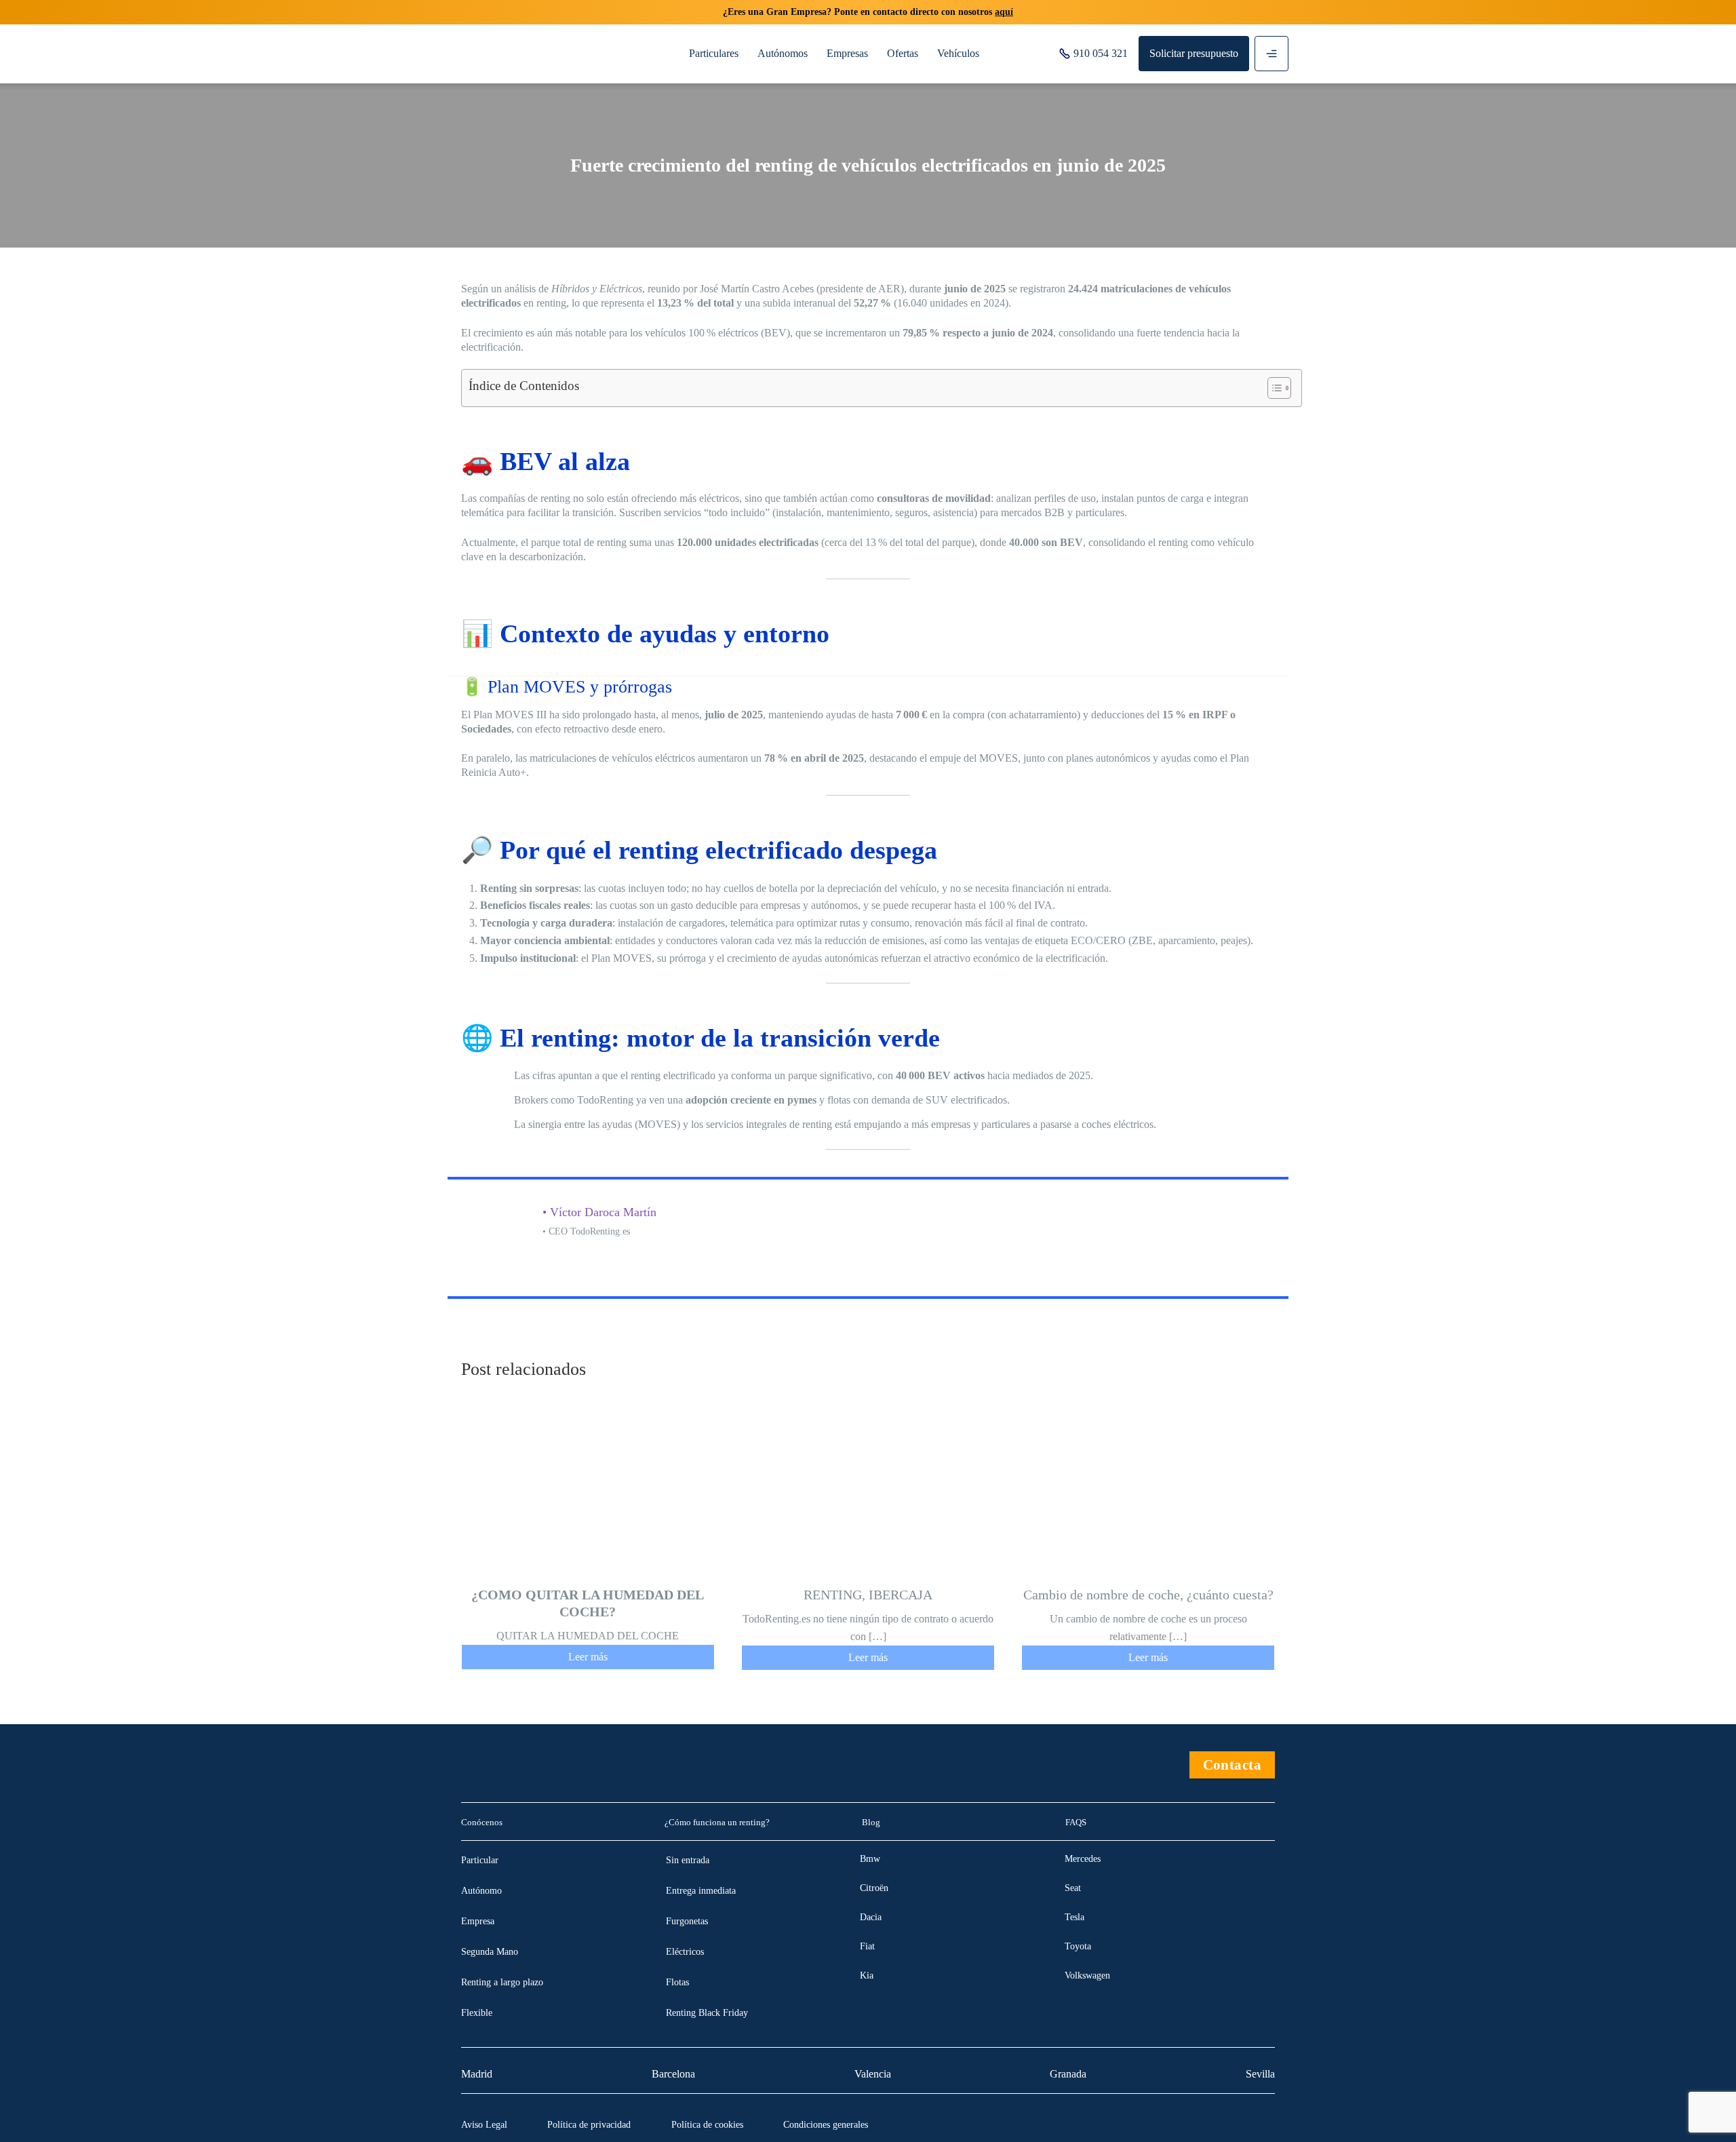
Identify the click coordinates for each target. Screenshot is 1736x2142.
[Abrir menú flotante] (1271, 54)
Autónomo (481, 1891)
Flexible (477, 2013)
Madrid (477, 2074)
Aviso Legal (484, 2125)
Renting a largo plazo (502, 1982)
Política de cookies (707, 2125)
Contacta (1232, 1765)
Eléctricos (685, 1952)
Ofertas (903, 53)
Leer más (588, 1657)
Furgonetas (687, 1921)
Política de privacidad (589, 2125)
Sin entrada (688, 1860)
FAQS (1076, 1822)
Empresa (478, 1921)
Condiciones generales (826, 2125)
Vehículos (958, 53)
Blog (871, 1822)
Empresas (847, 53)
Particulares (714, 53)
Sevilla (1260, 2074)
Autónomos (783, 53)
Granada (1068, 2074)
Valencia (873, 2074)
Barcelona (673, 2074)
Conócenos (482, 1822)
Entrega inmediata (701, 1891)
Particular (480, 1860)
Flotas (677, 1982)
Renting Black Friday (707, 2013)
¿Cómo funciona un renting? (717, 1822)
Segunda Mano (490, 1952)
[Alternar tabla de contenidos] (1273, 388)
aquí (1004, 12)
